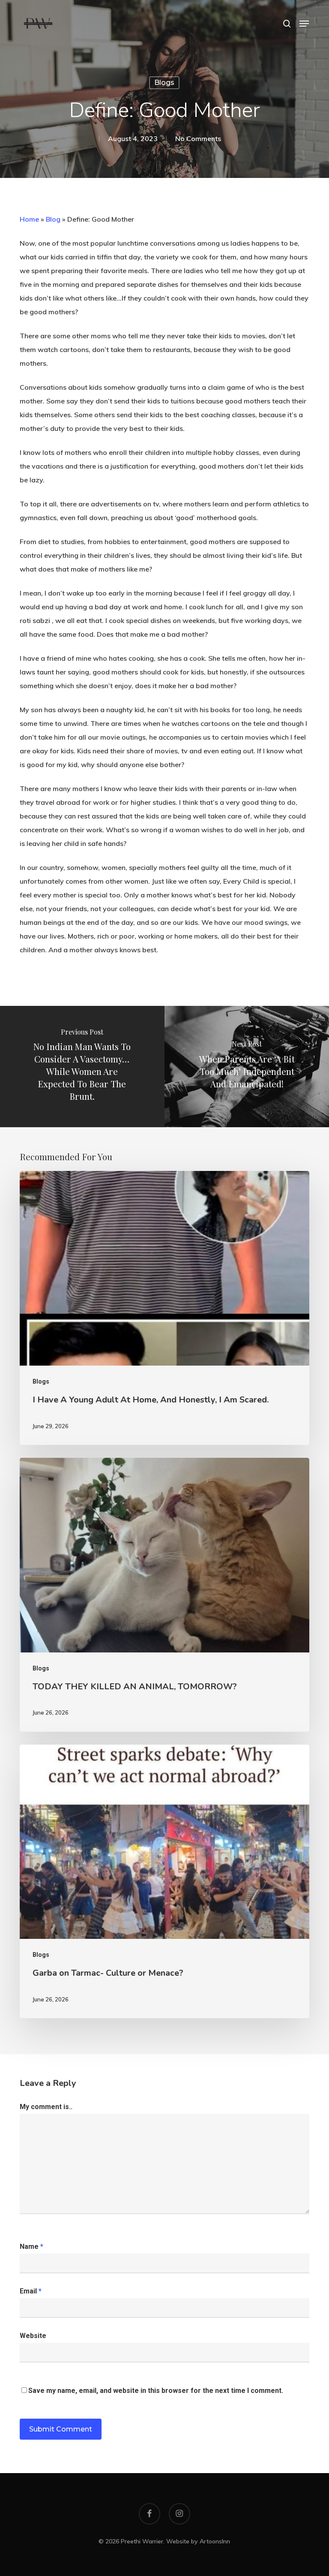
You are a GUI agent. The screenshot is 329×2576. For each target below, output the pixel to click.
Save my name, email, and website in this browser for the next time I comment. (156, 2391)
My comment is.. (46, 2107)
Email (31, 2291)
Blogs (164, 83)
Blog (53, 219)
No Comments (198, 138)
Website (33, 2336)
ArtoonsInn (215, 2541)
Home (29, 219)
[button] (304, 24)
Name (31, 2246)
